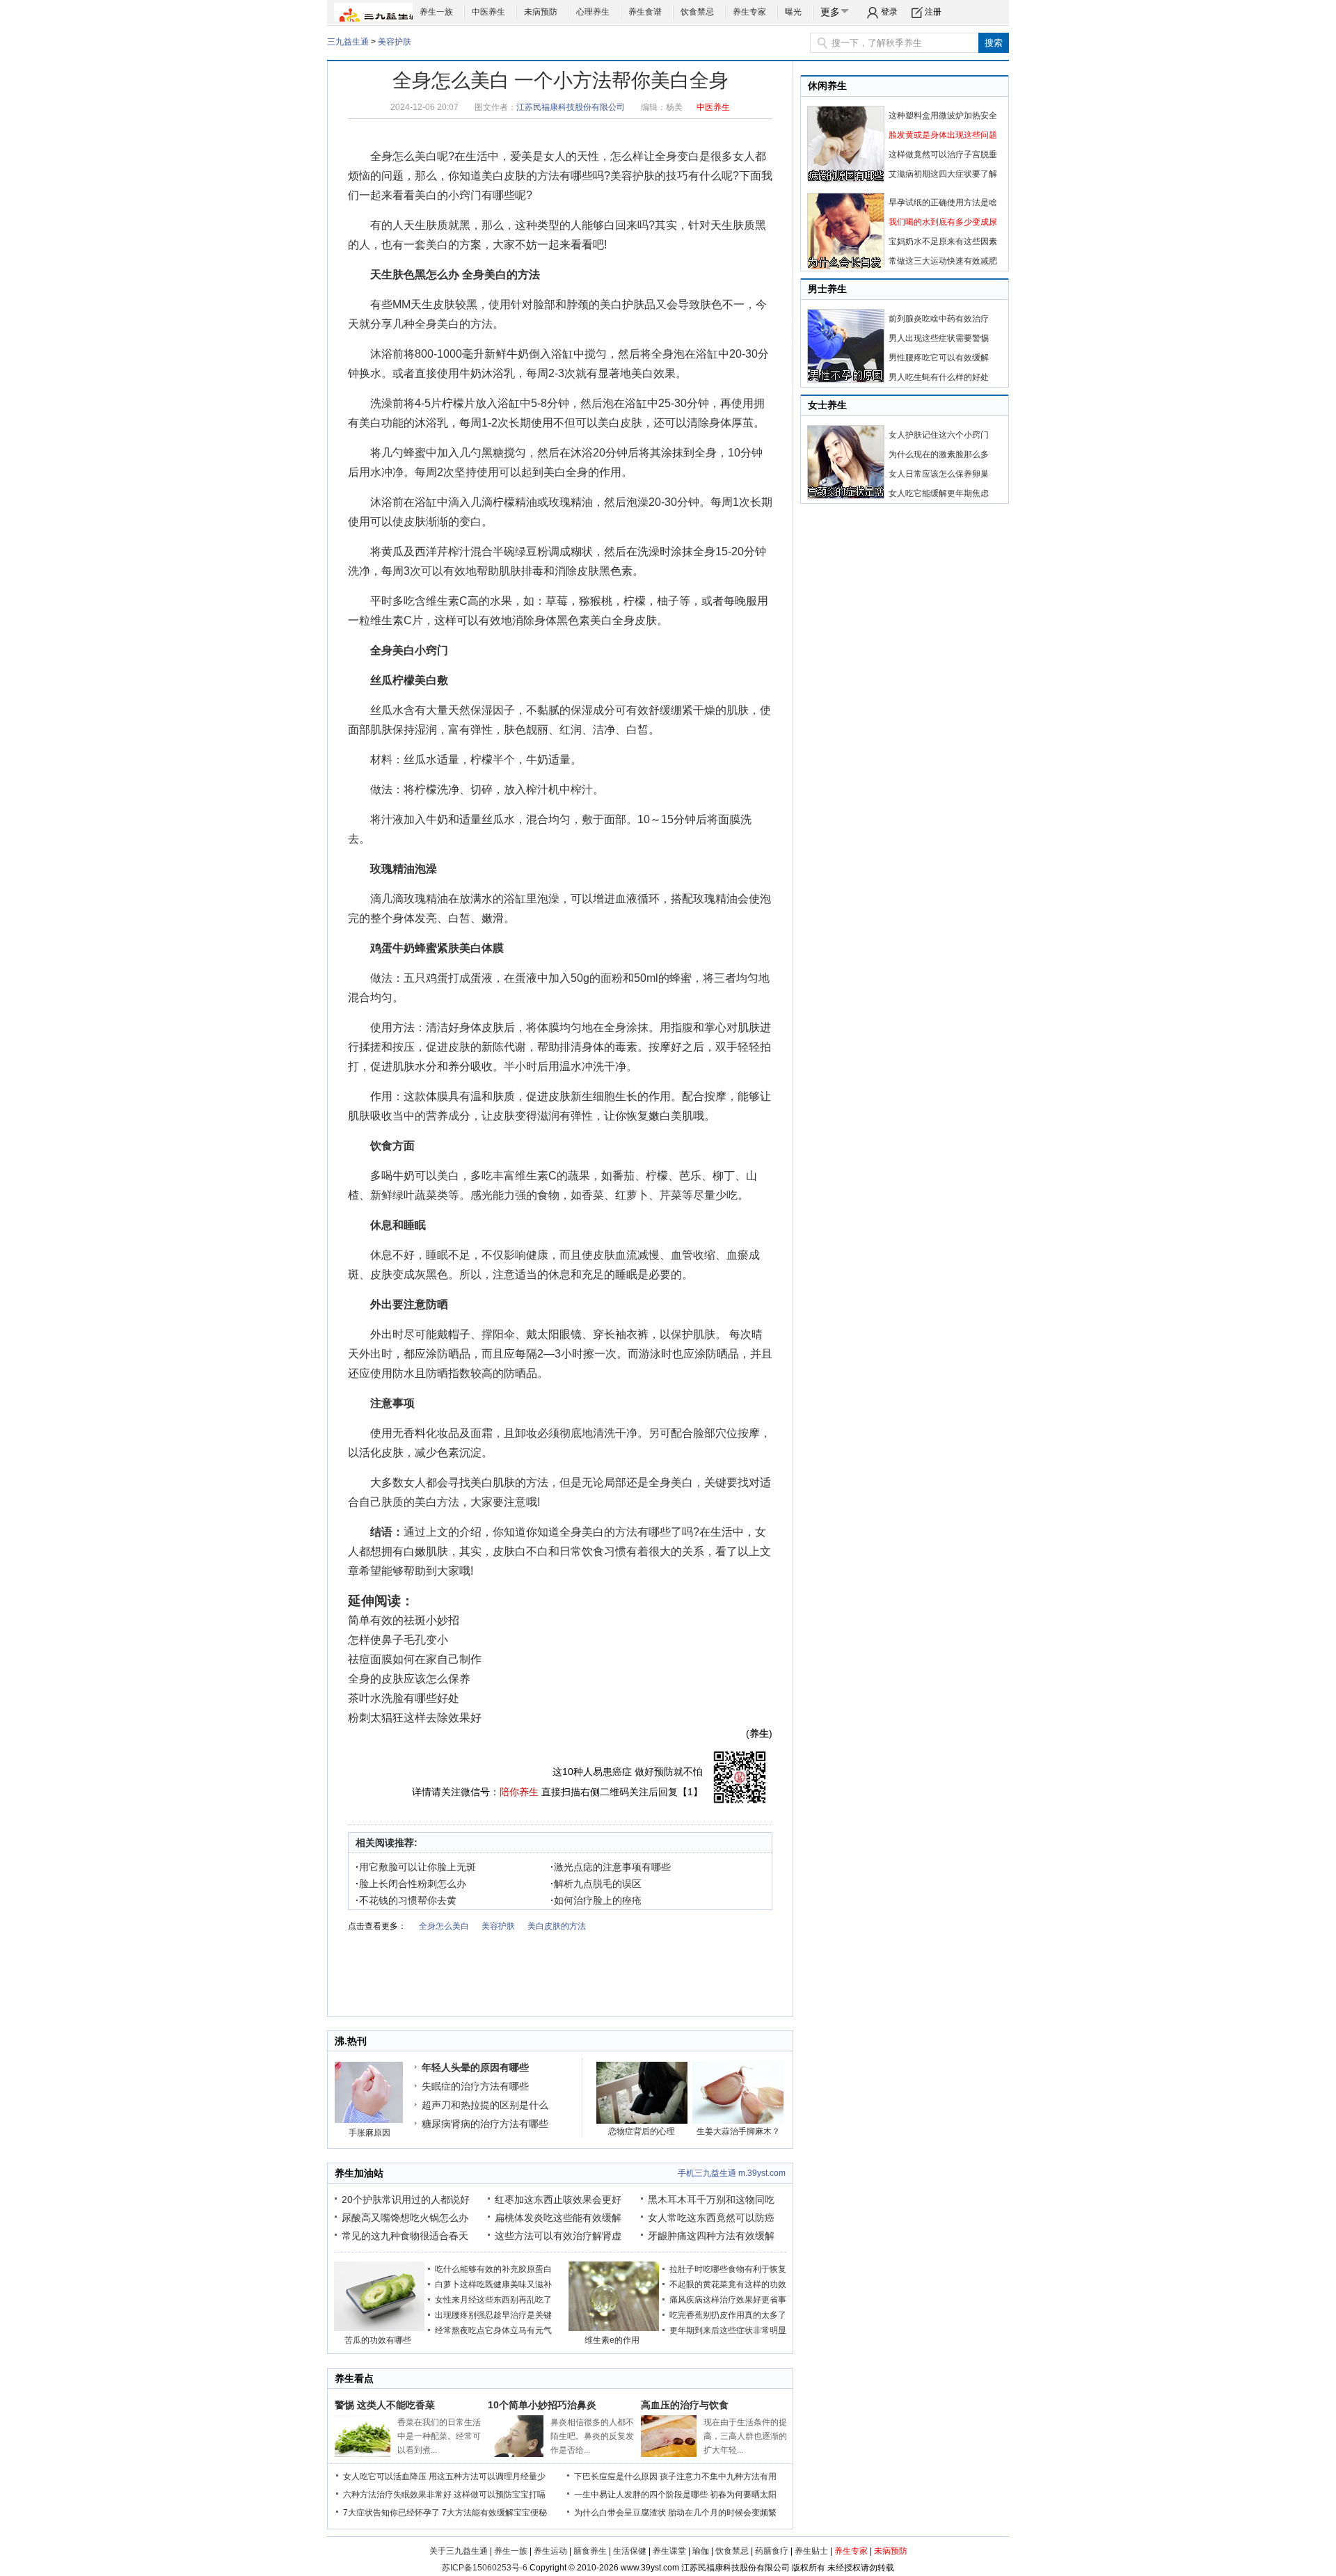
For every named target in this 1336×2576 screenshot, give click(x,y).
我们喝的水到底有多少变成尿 (943, 222)
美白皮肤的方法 (520, 176)
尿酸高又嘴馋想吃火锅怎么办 (405, 2218)
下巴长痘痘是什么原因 (616, 2476)
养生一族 (436, 12)
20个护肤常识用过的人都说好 (406, 2200)
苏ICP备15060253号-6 (485, 2568)
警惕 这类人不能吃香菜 (385, 2405)
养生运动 (550, 2551)
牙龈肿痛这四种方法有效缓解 (711, 2236)
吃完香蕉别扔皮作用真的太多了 (728, 2315)
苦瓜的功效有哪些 (378, 2340)
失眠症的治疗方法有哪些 (475, 2086)
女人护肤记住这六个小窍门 (939, 435)
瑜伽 (701, 2551)
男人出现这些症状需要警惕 (939, 338)
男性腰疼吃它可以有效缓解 (939, 358)
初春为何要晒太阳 (743, 2495)
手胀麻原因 (369, 2133)
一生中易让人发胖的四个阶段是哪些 (641, 2495)
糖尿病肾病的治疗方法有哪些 (485, 2124)
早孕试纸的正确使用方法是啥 (943, 202)
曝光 (793, 12)
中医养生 (488, 12)
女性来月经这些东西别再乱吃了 (493, 2300)
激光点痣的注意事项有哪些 (611, 1867)
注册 (933, 12)
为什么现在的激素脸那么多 (939, 454)
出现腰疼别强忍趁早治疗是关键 (493, 2315)
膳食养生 (590, 2551)
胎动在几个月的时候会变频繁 (722, 2513)
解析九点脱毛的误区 (596, 1884)
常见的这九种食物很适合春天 (405, 2236)
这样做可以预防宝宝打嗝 (500, 2495)
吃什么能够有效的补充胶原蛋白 (493, 2269)
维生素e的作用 (612, 2340)
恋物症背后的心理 (642, 2131)
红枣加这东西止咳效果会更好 (558, 2200)
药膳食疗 (772, 2551)
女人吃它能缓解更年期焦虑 (939, 493)
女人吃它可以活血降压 (385, 2476)
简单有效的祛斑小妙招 (404, 1620)
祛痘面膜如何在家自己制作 (415, 1659)
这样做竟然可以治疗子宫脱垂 (943, 154)
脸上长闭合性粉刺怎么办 (411, 1884)
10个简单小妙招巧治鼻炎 (542, 2405)
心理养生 (593, 12)
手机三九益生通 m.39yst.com (732, 2173)
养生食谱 (645, 12)
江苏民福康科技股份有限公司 (571, 107)
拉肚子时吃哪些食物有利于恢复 (728, 2269)
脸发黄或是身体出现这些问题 (943, 135)
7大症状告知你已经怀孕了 (391, 2513)
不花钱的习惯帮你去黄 (406, 1900)
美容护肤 (395, 42)
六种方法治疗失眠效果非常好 (397, 2495)
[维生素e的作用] (614, 2328)
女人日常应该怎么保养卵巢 (939, 474)
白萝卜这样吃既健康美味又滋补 (493, 2284)
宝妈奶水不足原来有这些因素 (943, 241)
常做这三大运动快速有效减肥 (943, 261)
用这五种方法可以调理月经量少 (487, 2476)
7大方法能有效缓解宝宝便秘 (494, 2513)
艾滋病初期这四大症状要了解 (943, 174)
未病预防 (541, 12)
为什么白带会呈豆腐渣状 (620, 2513)
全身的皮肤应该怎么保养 (409, 1679)
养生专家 (749, 12)
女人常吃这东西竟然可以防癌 (711, 2218)
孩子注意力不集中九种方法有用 (718, 2476)
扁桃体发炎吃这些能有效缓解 (558, 2218)
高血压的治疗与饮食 (685, 2405)
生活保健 (630, 2551)
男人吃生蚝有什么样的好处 (939, 377)
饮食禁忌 (697, 12)
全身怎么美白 (404, 156)
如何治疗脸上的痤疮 (596, 1900)
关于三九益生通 (459, 2551)
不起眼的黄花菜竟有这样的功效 (728, 2284)
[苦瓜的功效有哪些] (379, 2328)
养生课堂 (669, 2551)
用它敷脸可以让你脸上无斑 (416, 1867)
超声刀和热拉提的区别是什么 (485, 2105)
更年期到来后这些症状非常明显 (728, 2330)
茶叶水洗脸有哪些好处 (404, 1698)
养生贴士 (811, 2551)
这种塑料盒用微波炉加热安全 (943, 116)
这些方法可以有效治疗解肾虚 (558, 2236)
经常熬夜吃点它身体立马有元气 (493, 2330)
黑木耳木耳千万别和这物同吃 (711, 2200)
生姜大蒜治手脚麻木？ (738, 2131)
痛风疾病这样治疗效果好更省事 (728, 2300)
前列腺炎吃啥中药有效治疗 (939, 319)
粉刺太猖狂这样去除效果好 (415, 1718)
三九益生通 (348, 42)
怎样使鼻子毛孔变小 (398, 1640)
